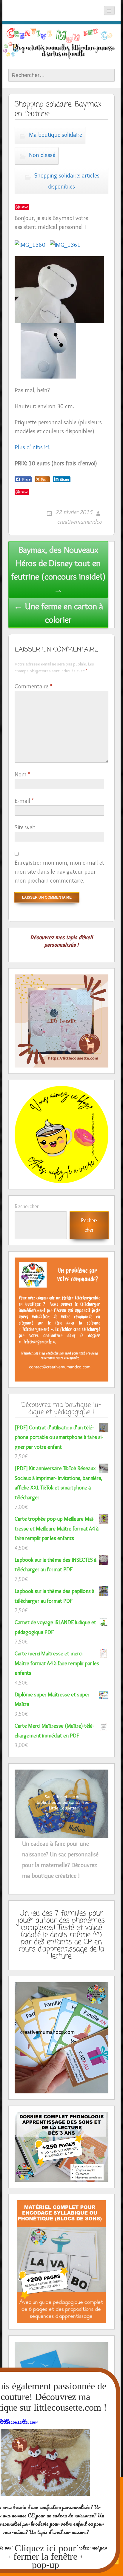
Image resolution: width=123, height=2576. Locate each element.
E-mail (24, 801)
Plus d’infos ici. (33, 447)
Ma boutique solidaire (56, 135)
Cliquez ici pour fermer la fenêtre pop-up (45, 2556)
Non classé (42, 155)
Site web (25, 827)
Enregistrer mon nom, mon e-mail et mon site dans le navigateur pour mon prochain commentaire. (59, 872)
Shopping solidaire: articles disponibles (67, 181)
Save (24, 207)
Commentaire (33, 686)
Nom (22, 774)
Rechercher (27, 1206)
